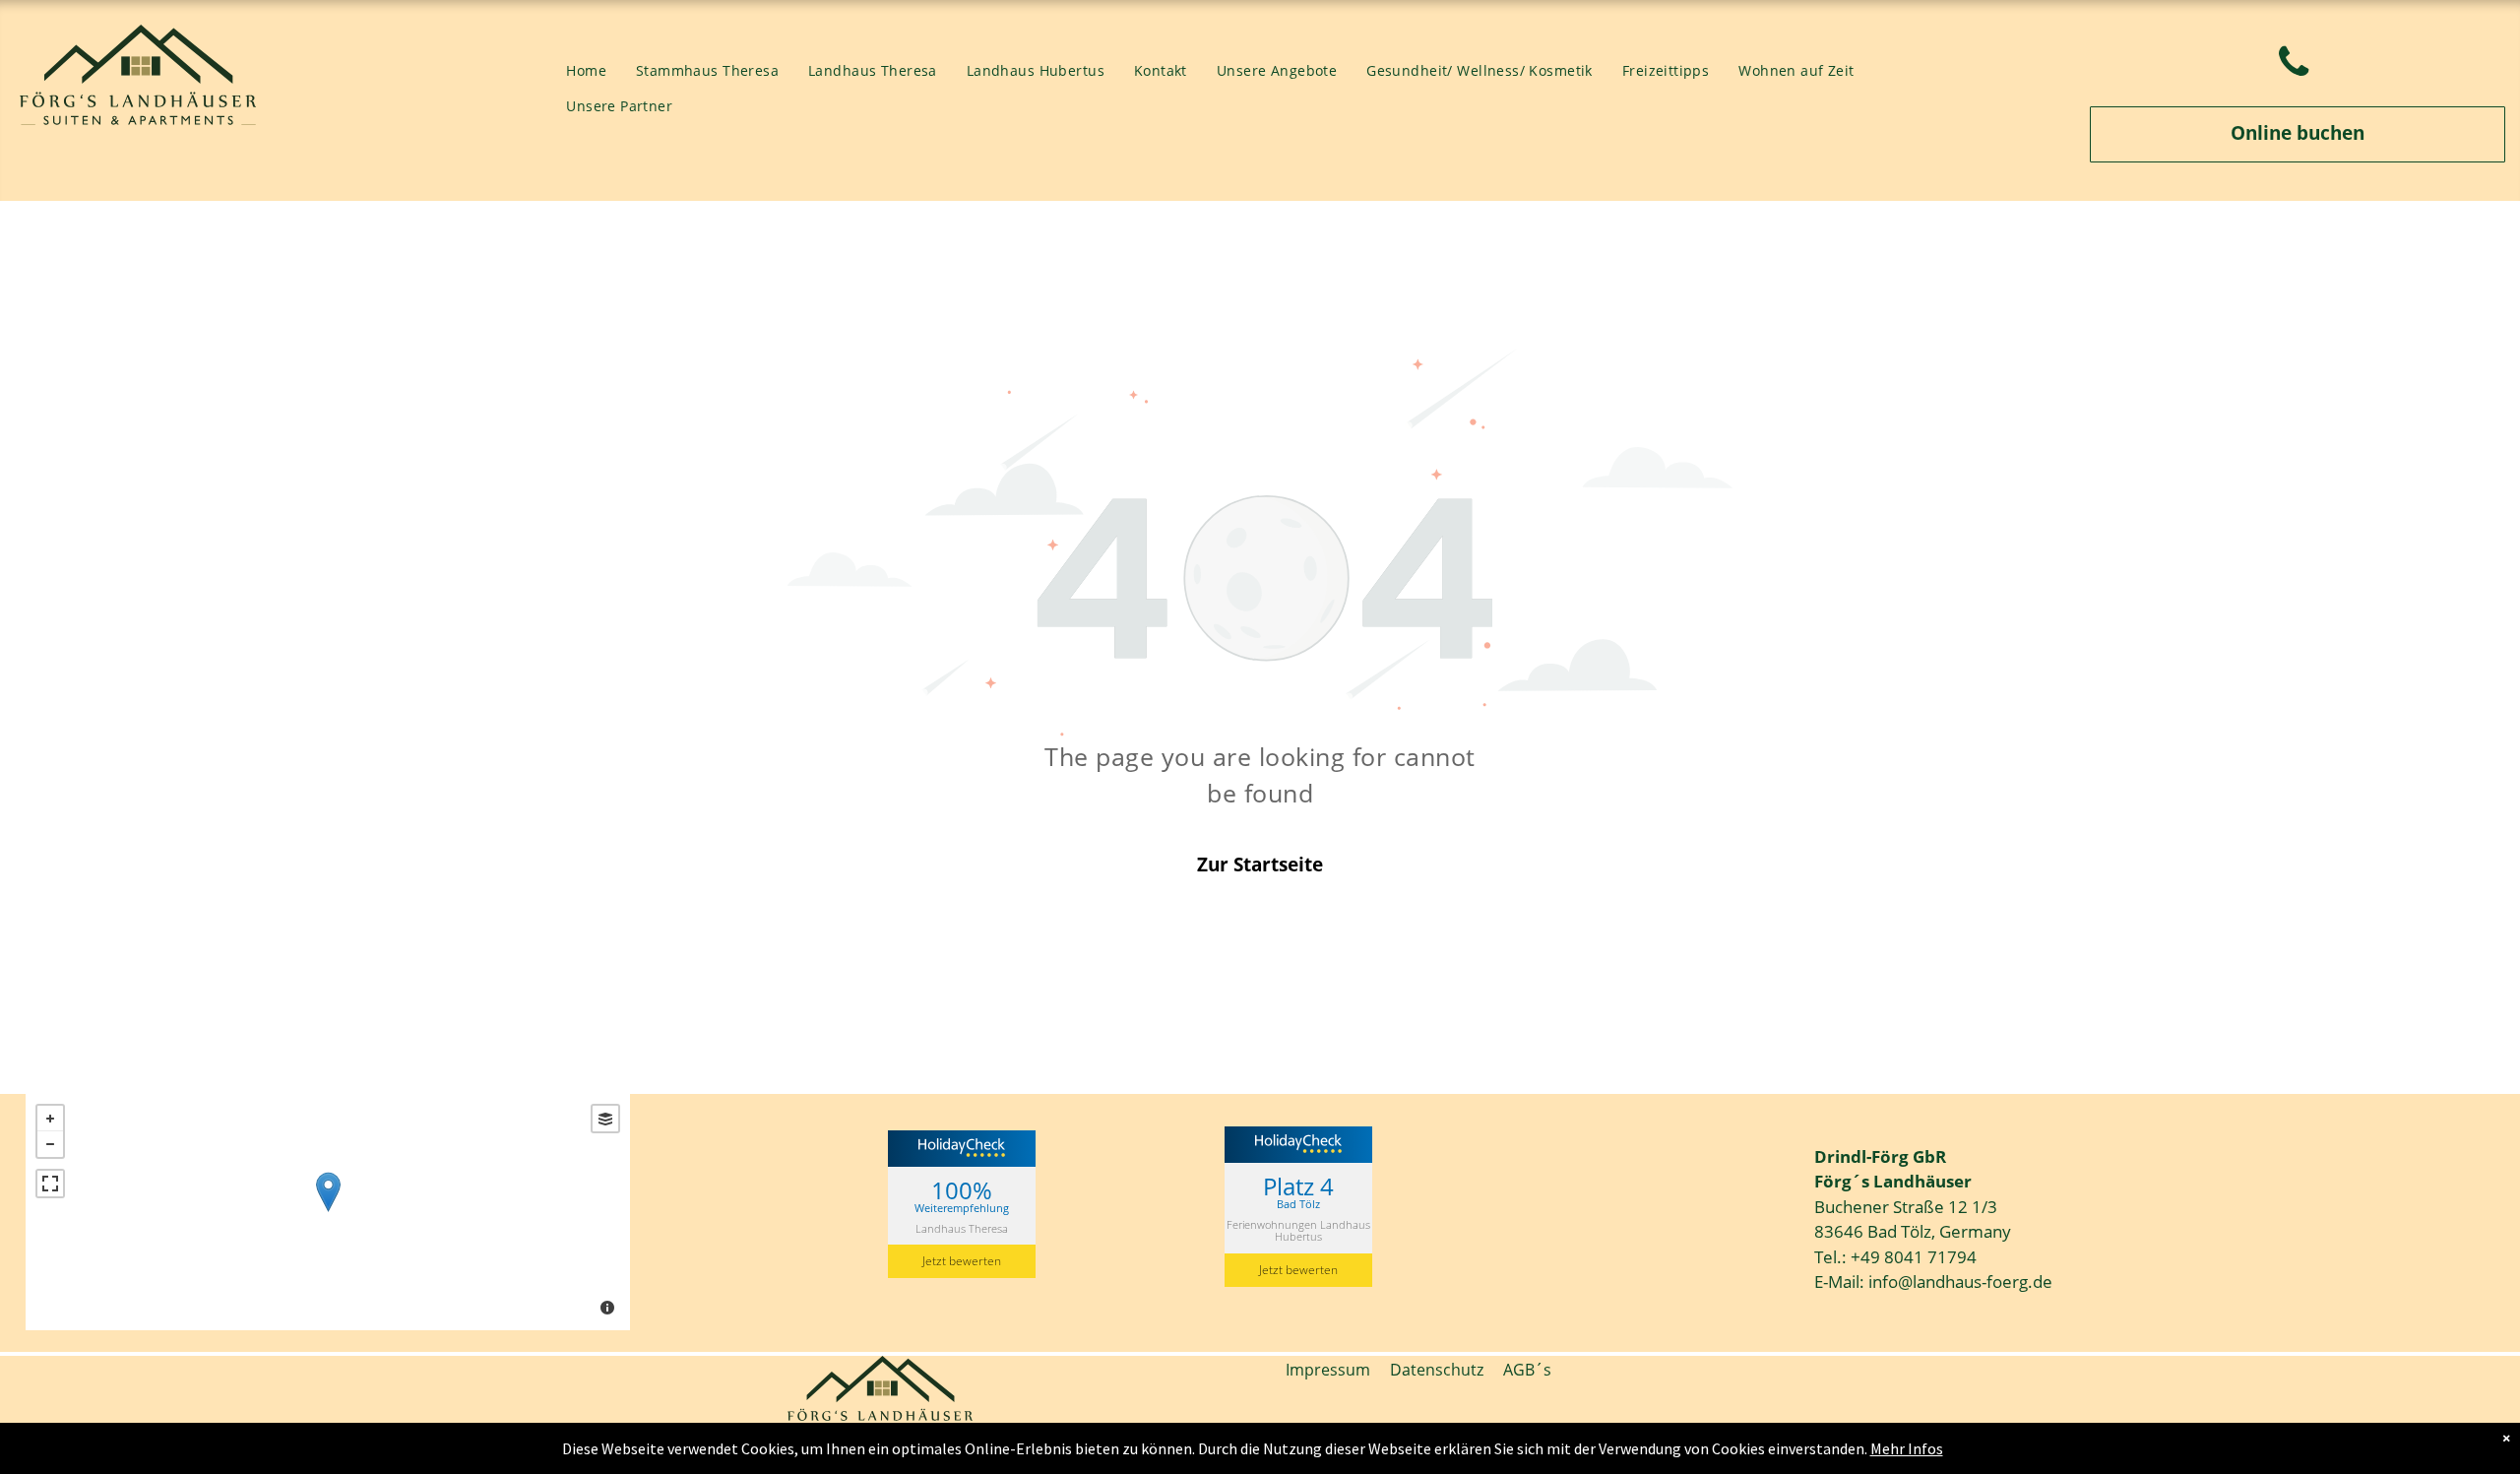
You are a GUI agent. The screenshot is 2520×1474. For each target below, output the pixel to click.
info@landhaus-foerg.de (1960, 1282)
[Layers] (605, 1119)
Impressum (1328, 1370)
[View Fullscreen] (50, 1184)
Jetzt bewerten (962, 1261)
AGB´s (1517, 1370)
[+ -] (328, 1212)
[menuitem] (586, 71)
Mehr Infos (1907, 1448)
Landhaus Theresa (962, 1227)
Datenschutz (1437, 1370)
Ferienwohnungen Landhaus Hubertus (1298, 1230)
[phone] (2294, 65)
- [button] (50, 1144)
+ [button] (50, 1119)
